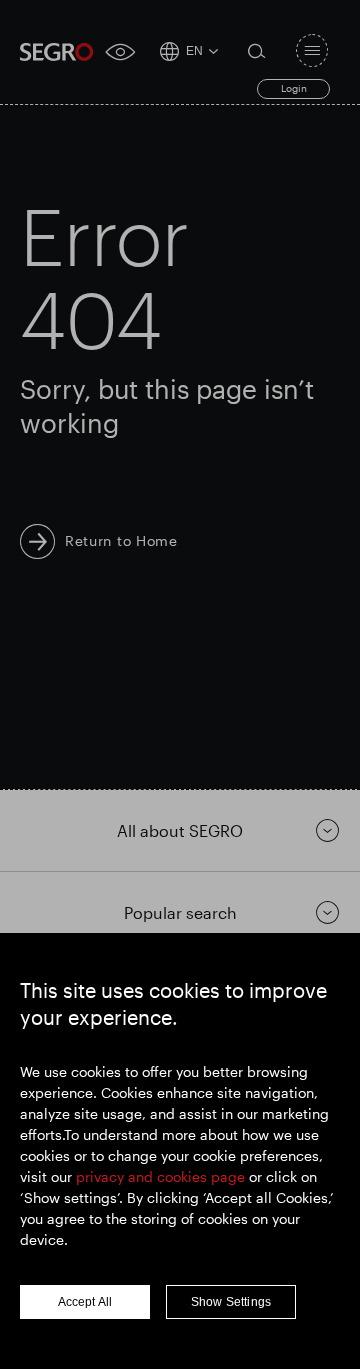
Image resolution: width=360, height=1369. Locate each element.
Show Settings (231, 1302)
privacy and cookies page (160, 1176)
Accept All (85, 1302)
